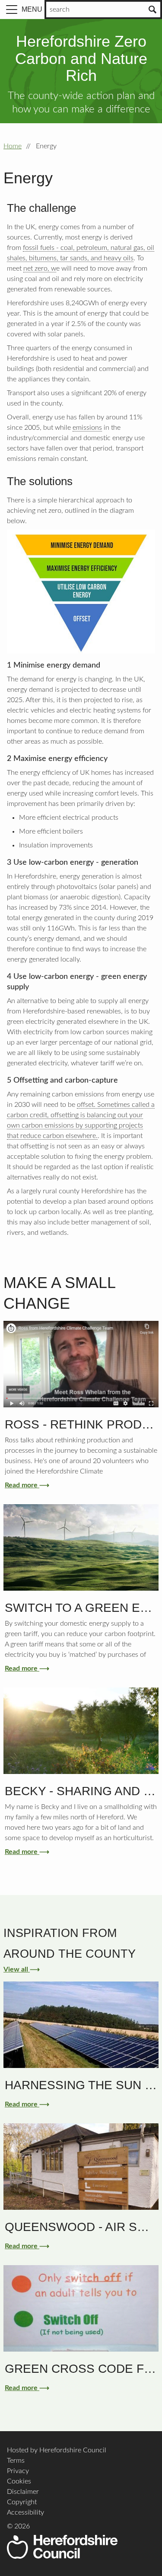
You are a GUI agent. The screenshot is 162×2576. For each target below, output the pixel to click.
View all (20, 1969)
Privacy (18, 2471)
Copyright (22, 2502)
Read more (25, 1485)
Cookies (19, 2481)
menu (32, 9)
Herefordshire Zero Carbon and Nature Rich (81, 58)
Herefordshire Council (62, 2547)
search (60, 10)
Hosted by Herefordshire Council (57, 2450)
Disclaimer (23, 2492)
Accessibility (25, 2512)
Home (13, 146)
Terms (16, 2461)
